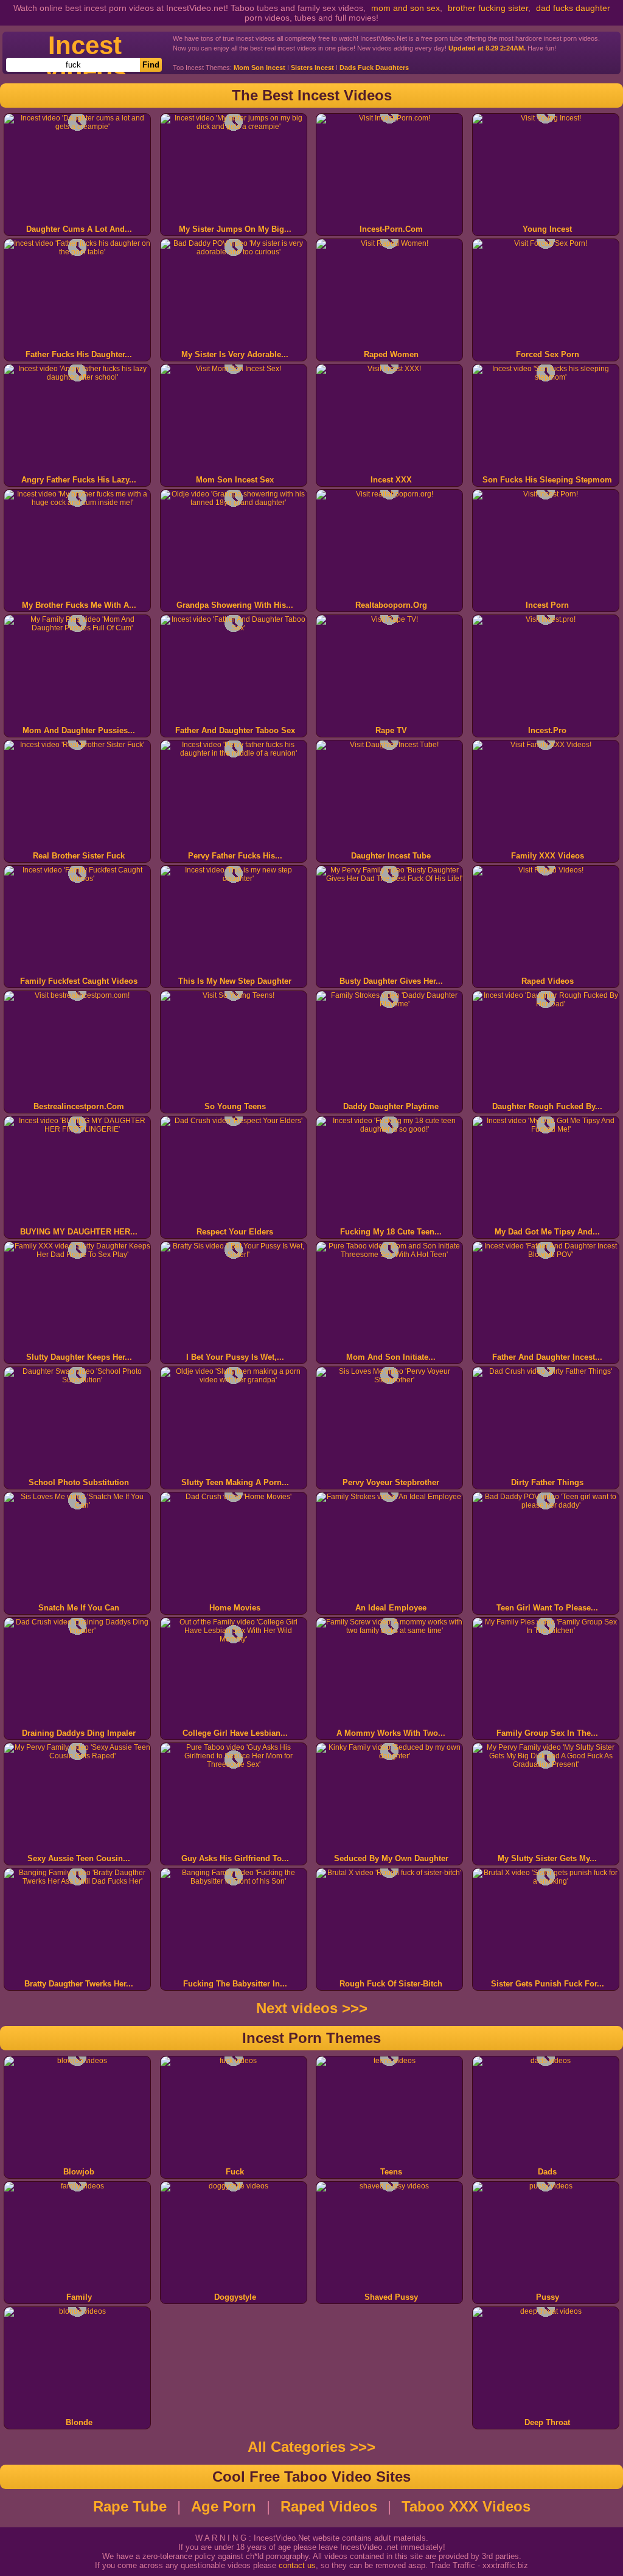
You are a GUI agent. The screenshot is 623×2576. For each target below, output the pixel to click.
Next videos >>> (312, 2008)
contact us (297, 2565)
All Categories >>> (311, 2447)
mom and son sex (405, 8)
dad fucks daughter (573, 8)
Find (151, 65)
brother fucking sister (488, 8)
